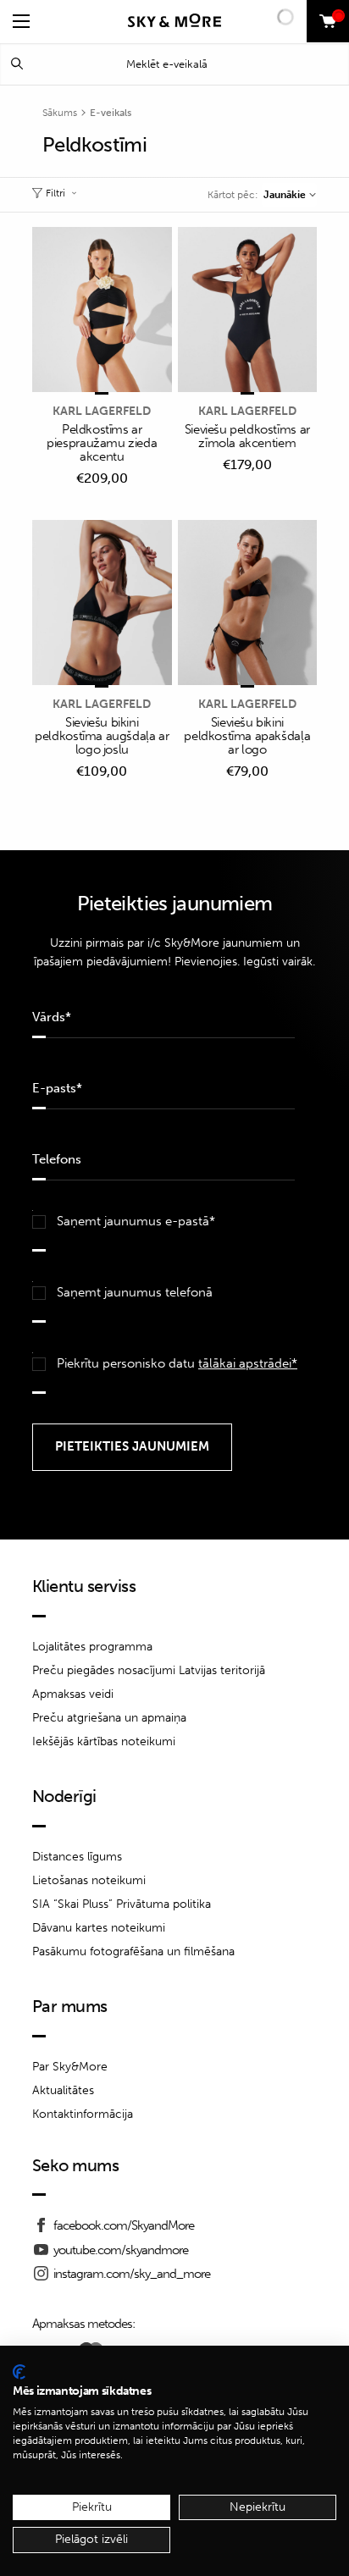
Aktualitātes (63, 2090)
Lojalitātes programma (92, 1647)
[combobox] (289, 195)
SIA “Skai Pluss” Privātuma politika (122, 1904)
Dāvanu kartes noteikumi (99, 1928)
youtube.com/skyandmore (121, 2250)
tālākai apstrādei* (248, 1363)
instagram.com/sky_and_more (132, 2274)
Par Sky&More (70, 2067)
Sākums (60, 113)
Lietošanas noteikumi (89, 1880)
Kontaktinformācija (83, 2114)
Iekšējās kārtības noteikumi (104, 1741)
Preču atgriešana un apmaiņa (109, 1718)
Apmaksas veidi (73, 1694)
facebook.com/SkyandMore (124, 2225)
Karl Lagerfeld (102, 411)
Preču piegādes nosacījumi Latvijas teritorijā (149, 1670)
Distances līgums (77, 1857)
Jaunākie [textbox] (285, 195)
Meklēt (17, 64)
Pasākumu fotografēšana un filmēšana (133, 1951)
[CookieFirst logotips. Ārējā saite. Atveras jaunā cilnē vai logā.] (19, 2372)
